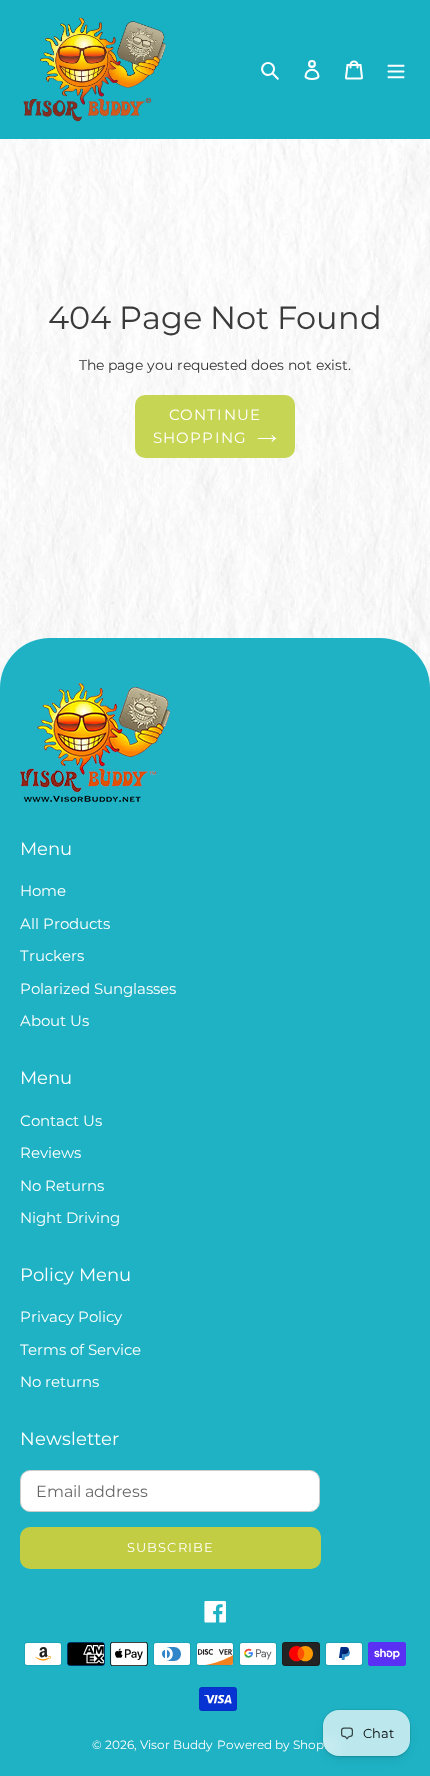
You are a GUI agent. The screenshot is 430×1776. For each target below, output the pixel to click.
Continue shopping (207, 426)
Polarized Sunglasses (98, 988)
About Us (54, 1020)
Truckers (52, 955)
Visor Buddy (176, 1744)
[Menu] (396, 69)
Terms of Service (80, 1349)
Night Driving (70, 1217)
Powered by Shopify (277, 1744)
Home (43, 890)
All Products (65, 923)
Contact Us (61, 1120)
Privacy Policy (71, 1316)
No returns (59, 1381)
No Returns (62, 1185)
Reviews (50, 1152)
